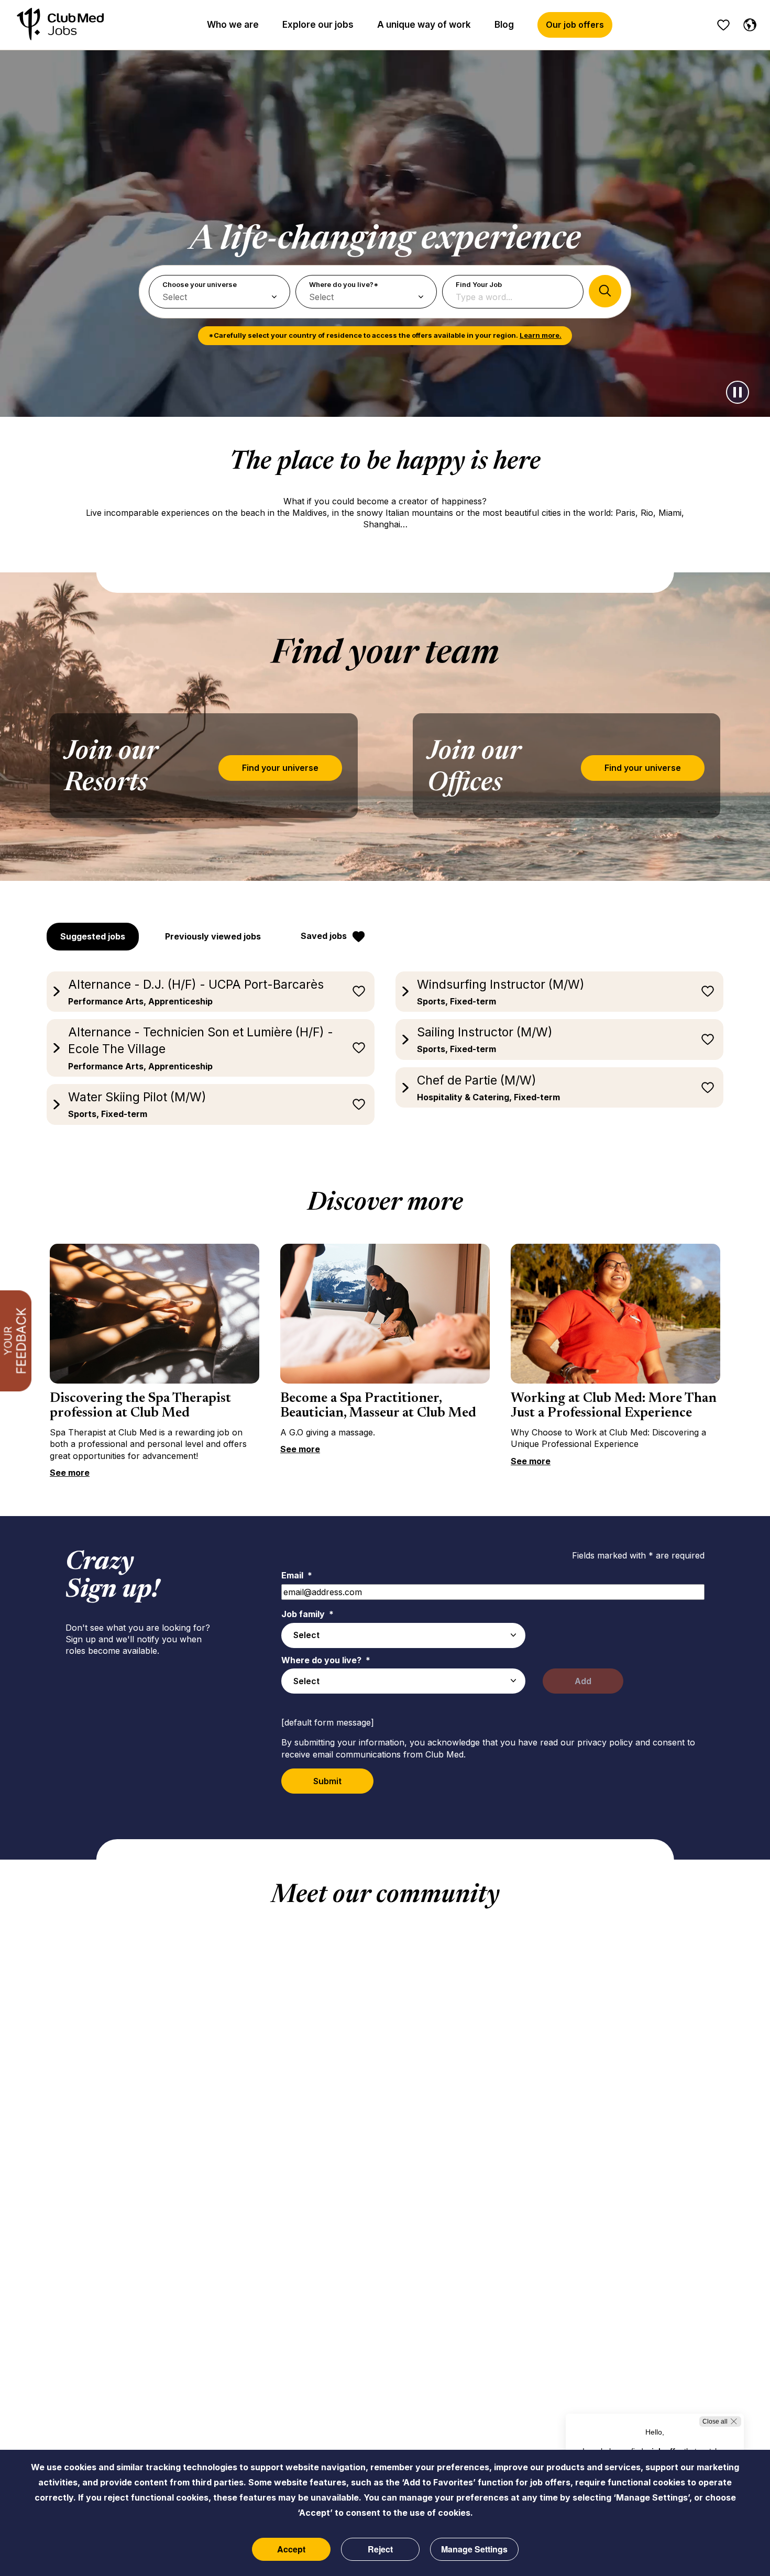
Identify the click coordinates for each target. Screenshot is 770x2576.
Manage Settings (474, 2549)
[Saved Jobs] (723, 25)
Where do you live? (326, 1660)
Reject (380, 2549)
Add (583, 1681)
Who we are (233, 25)
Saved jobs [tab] (324, 936)
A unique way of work (424, 25)
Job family (307, 1614)
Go (605, 291)
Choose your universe (200, 284)
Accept (291, 2549)
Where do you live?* (344, 284)
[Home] (60, 25)
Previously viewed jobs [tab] (213, 936)
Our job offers (575, 25)
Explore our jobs (318, 25)
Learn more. (541, 335)
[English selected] (747, 23)
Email (297, 1575)
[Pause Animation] (738, 392)
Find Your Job (479, 284)
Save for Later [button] (359, 991)
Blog (504, 25)
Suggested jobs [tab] (93, 936)
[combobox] (403, 1635)
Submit (327, 1781)
